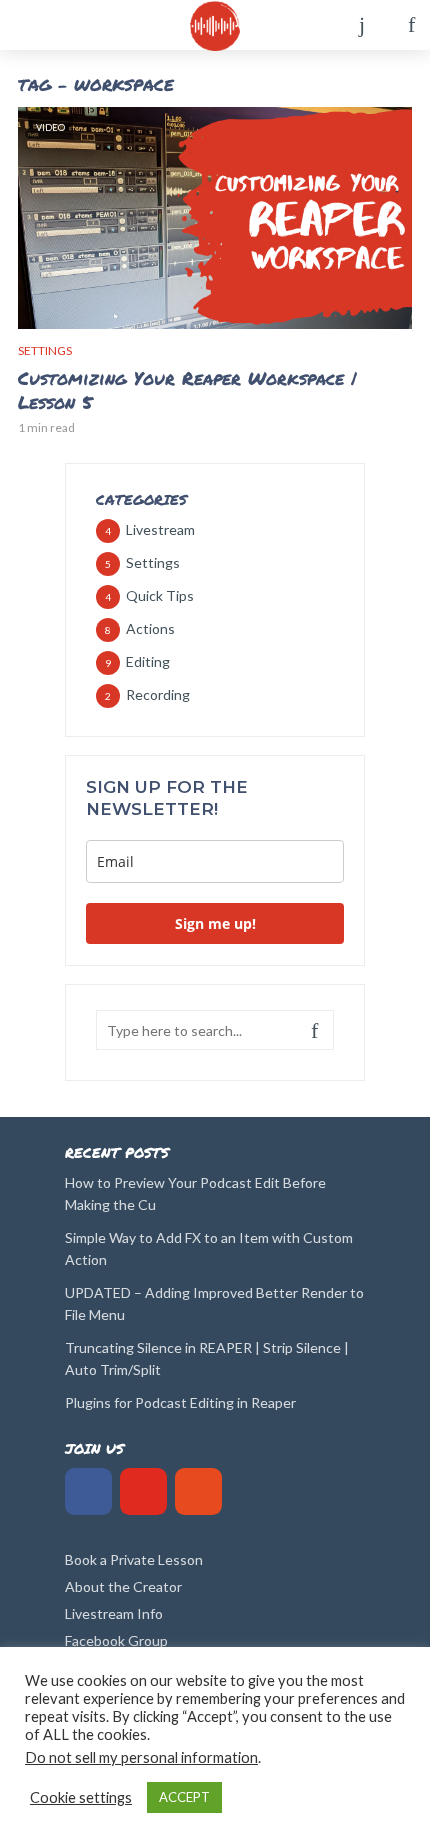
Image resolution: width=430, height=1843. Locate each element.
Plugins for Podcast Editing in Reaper (180, 1402)
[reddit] (198, 1491)
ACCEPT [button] (184, 1797)
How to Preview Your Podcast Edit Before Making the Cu (195, 1193)
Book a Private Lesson (134, 1559)
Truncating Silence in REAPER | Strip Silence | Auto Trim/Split (207, 1358)
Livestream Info (114, 1613)
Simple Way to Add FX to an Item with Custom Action (209, 1248)
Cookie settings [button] (81, 1797)
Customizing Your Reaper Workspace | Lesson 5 (187, 390)
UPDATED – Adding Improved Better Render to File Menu (214, 1303)
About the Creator (123, 1586)
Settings (45, 350)
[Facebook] (88, 1491)
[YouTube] (143, 1491)
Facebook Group (116, 1640)
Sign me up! (215, 923)
